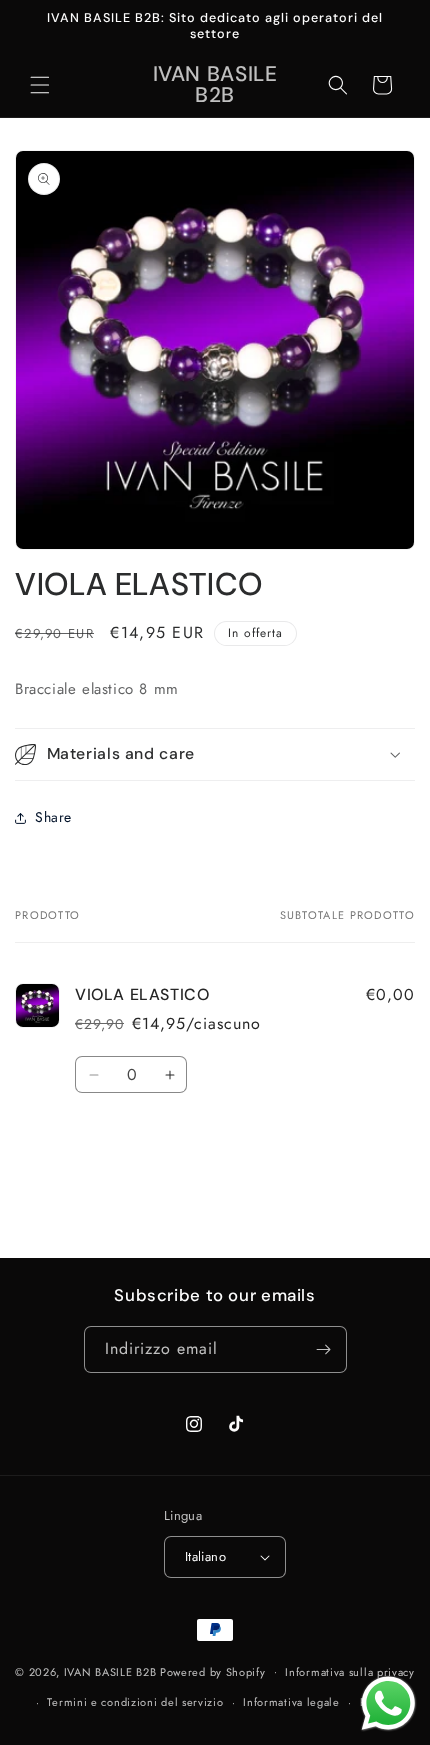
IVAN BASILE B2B (110, 1671)
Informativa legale (291, 1702)
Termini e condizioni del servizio (135, 1702)
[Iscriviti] (324, 1349)
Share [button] (53, 817)
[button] (40, 85)
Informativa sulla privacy (350, 1672)
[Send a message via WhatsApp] (388, 1703)
